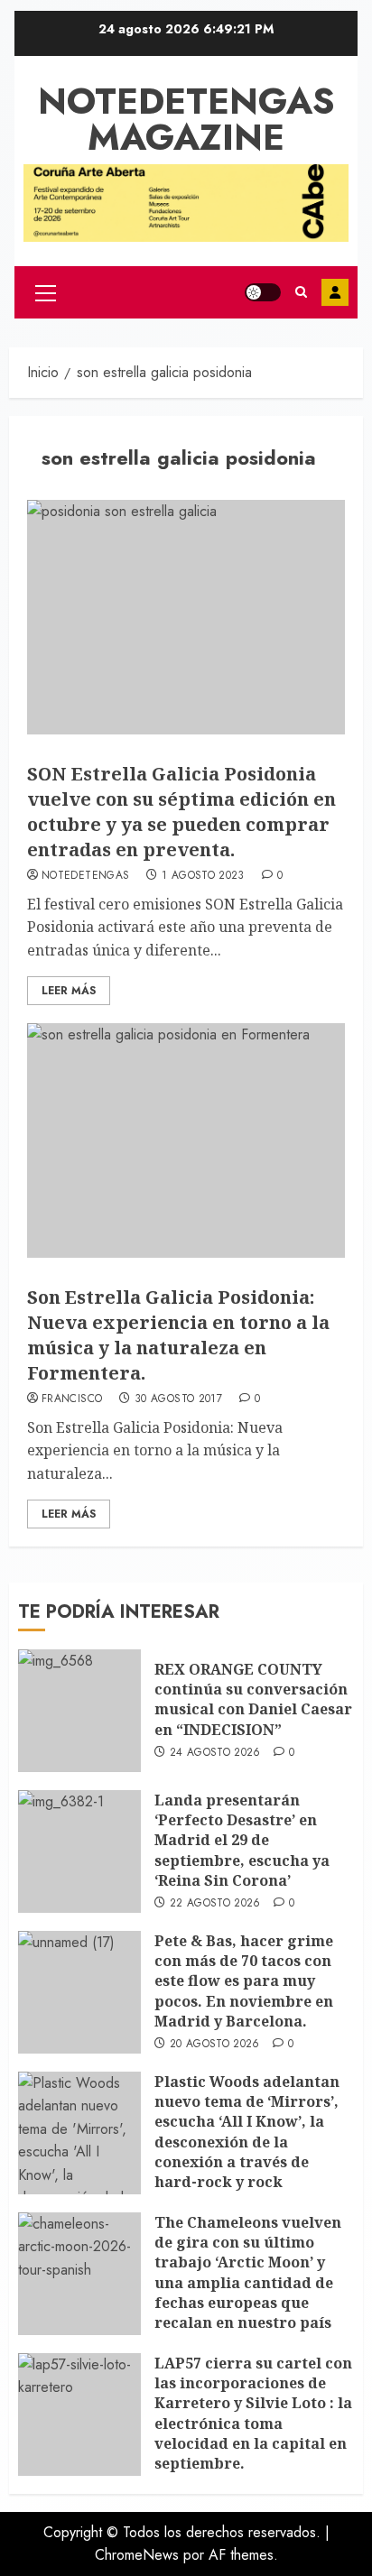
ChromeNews (137, 2555)
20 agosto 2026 (215, 2045)
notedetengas (85, 876)
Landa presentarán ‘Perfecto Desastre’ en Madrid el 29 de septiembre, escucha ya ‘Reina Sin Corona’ (242, 1841)
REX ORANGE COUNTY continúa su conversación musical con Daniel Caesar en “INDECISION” (253, 1699)
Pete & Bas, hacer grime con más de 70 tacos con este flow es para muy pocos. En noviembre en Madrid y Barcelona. (244, 1981)
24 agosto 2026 (215, 1753)
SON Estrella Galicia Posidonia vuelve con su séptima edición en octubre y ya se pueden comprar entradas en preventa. (181, 812)
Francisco (72, 1399)
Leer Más (69, 991)
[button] (46, 292)
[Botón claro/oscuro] (263, 292)
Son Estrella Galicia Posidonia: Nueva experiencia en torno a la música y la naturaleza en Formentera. (178, 1335)
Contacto (335, 292)
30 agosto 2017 (178, 1399)
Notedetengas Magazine (186, 119)
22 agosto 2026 (215, 1904)
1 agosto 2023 (203, 876)
